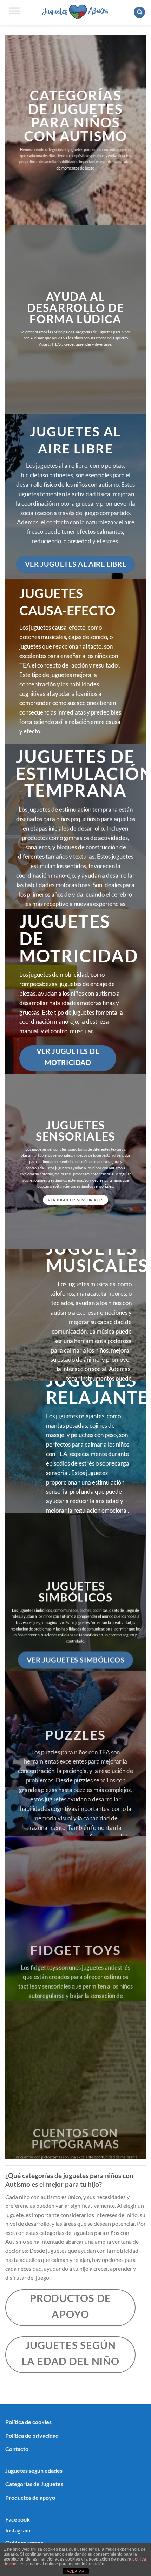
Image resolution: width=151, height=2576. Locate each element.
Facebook (18, 2519)
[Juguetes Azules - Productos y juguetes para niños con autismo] (76, 12)
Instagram (18, 2530)
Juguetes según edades (34, 2471)
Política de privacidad (32, 2435)
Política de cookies (28, 2422)
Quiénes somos (24, 2542)
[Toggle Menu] (14, 12)
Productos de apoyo (30, 2498)
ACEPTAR (75, 2571)
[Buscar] (139, 12)
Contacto (17, 2449)
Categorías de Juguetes (34, 2484)
